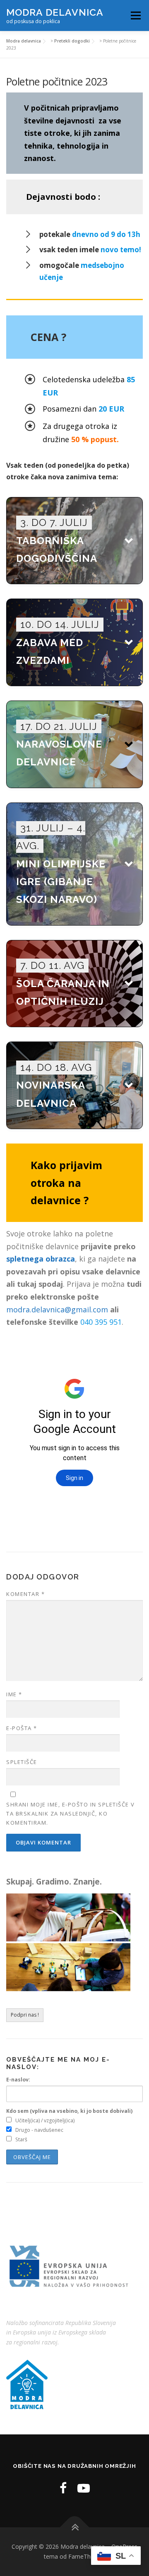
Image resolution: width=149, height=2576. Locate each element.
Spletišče (22, 1762)
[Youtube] (84, 2488)
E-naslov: (18, 2080)
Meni (134, 15)
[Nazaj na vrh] (75, 2527)
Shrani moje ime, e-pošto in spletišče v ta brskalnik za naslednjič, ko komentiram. (71, 1814)
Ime (14, 1694)
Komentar (25, 1594)
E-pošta (22, 1728)
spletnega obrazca (41, 1259)
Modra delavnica (55, 12)
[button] (74, 541)
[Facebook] (63, 2488)
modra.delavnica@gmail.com (57, 1309)
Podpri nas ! (25, 2015)
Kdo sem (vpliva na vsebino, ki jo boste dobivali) (69, 2111)
